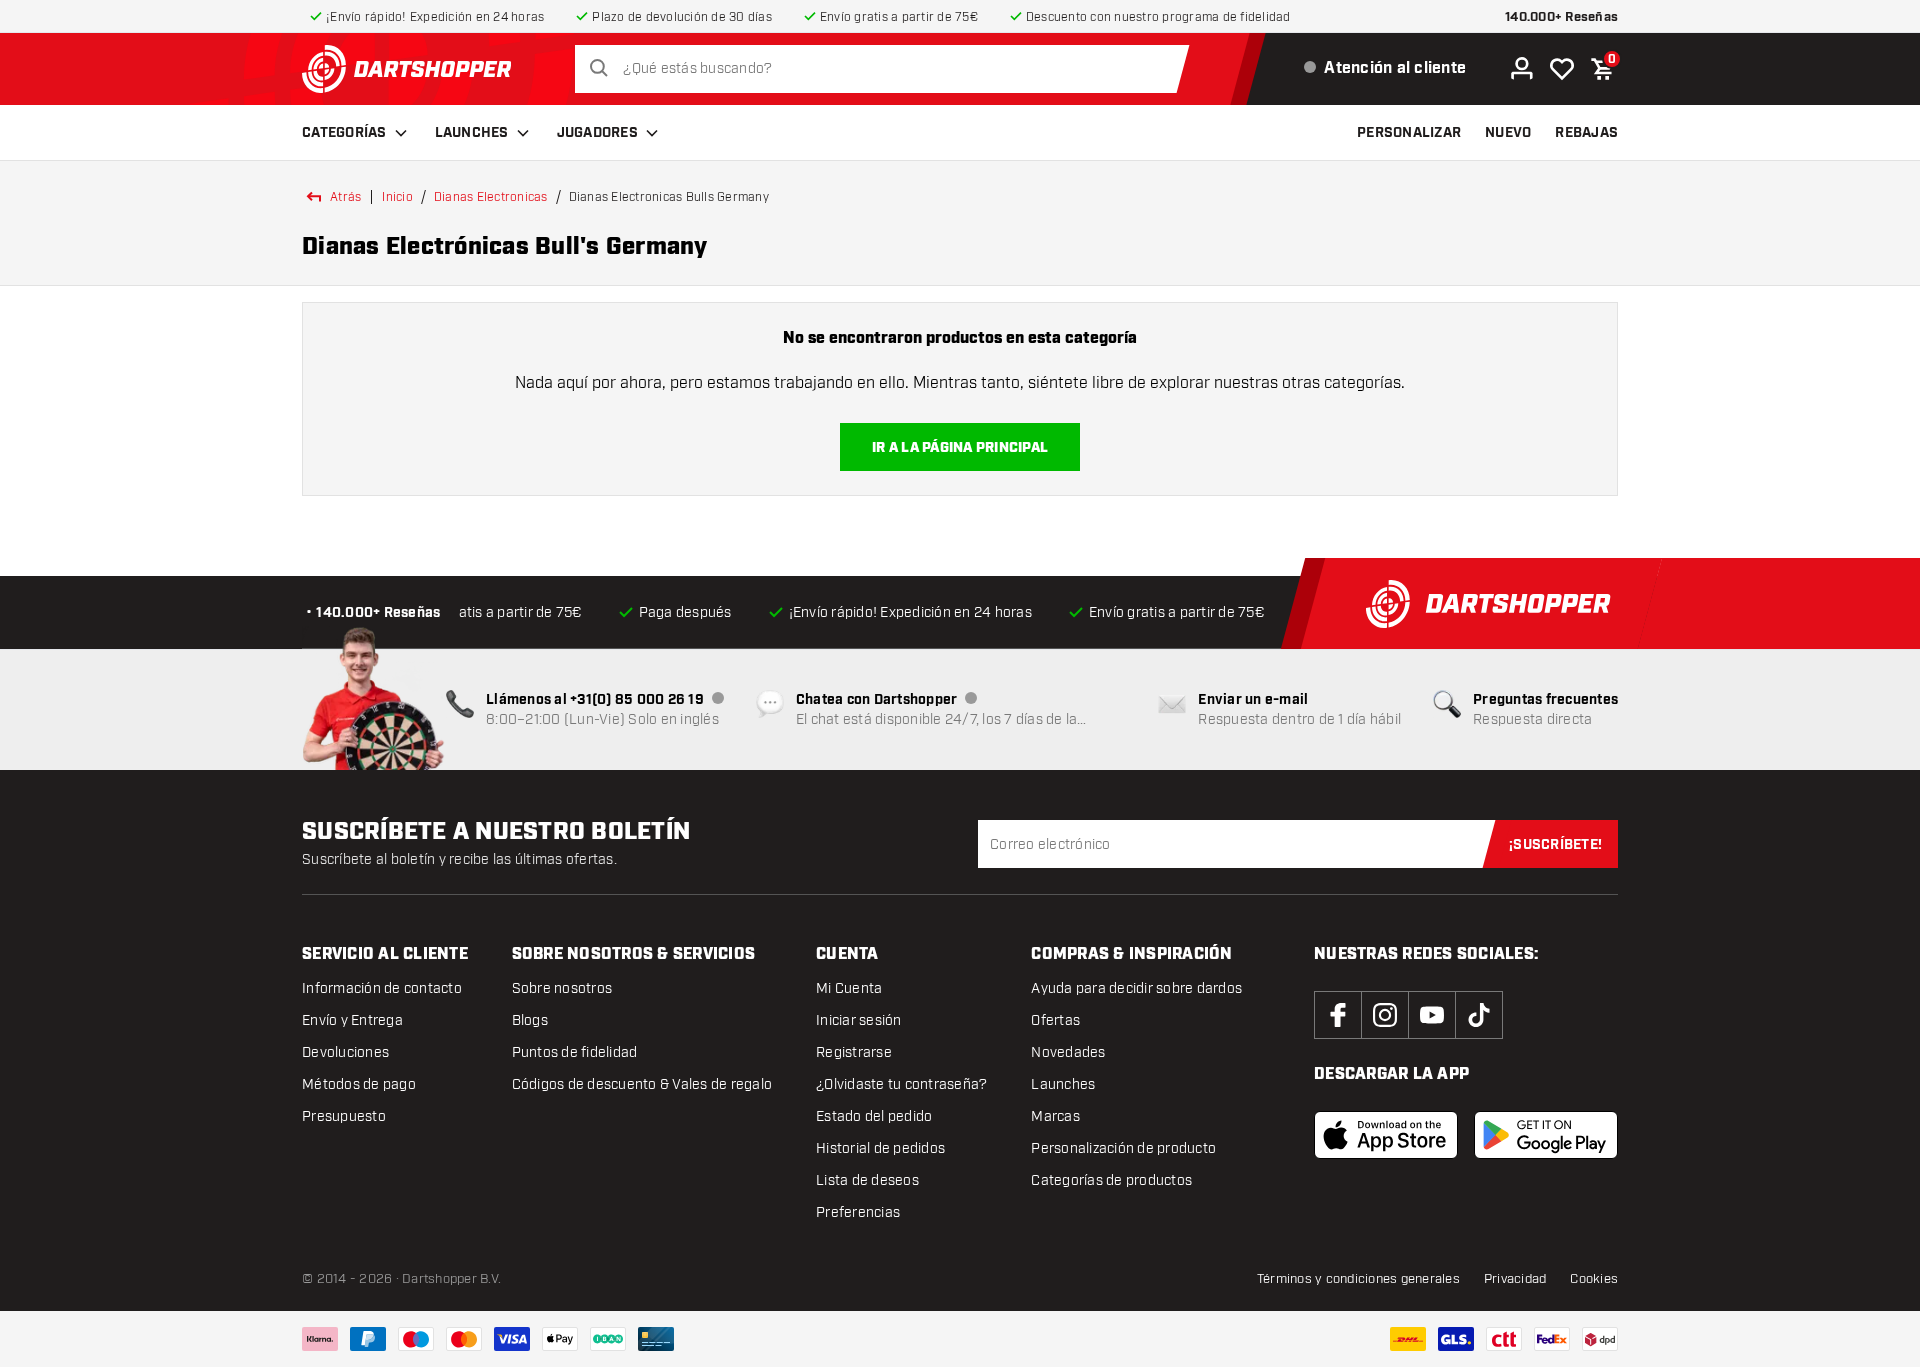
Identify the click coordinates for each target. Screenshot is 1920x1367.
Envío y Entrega (352, 1020)
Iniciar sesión (859, 1020)
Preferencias (858, 1212)
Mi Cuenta (849, 988)
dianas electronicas (491, 197)
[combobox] (887, 69)
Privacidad (1515, 1279)
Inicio (397, 197)
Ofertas (1055, 1020)
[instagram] (1385, 1015)
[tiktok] (1479, 1015)
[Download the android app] (1546, 1135)
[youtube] (1432, 1015)
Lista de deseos (867, 1180)
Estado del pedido (874, 1116)
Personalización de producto (1123, 1148)
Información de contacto (382, 988)
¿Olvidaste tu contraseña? (901, 1084)
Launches (472, 133)
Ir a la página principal (960, 448)
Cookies (1594, 1279)
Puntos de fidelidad (575, 1052)
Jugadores (597, 133)
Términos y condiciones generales (1358, 1279)
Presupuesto (344, 1116)
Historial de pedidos (880, 1148)
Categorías (344, 133)
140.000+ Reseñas (1561, 17)
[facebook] (1338, 1015)
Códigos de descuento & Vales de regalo (642, 1084)
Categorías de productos (1111, 1180)
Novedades (1068, 1052)
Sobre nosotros (562, 988)
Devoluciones (345, 1052)
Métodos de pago (359, 1084)
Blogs (530, 1020)
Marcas (1055, 1116)
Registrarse (854, 1052)
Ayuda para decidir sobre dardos (1136, 988)
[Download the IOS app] (1386, 1135)
